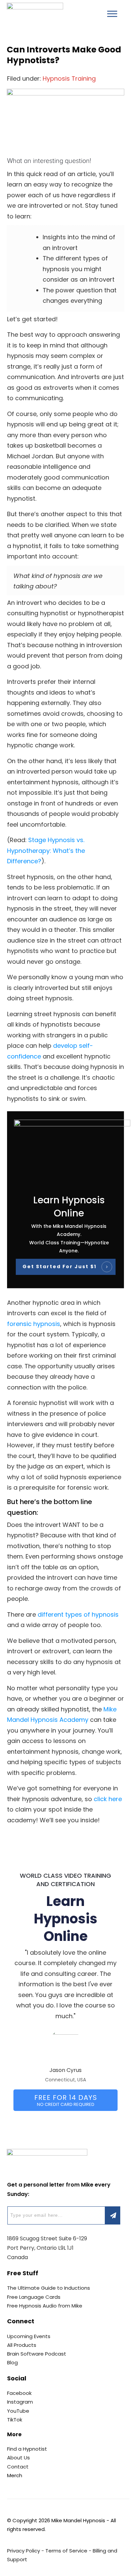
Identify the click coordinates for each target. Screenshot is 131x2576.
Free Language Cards (34, 2297)
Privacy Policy (24, 2551)
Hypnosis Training (69, 78)
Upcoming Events (29, 2336)
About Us (18, 2458)
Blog (12, 2362)
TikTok (15, 2420)
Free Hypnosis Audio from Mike (45, 2306)
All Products (22, 2345)
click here (108, 1799)
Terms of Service (66, 2551)
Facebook (19, 2393)
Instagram (20, 2402)
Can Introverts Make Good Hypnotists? (64, 55)
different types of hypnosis (78, 1614)
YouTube (18, 2411)
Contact (18, 2467)
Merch (15, 2475)
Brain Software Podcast (37, 2354)
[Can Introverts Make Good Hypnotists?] (65, 118)
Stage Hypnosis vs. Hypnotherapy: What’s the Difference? (46, 850)
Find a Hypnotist (27, 2449)
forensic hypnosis (34, 1324)
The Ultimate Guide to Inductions (49, 2288)
